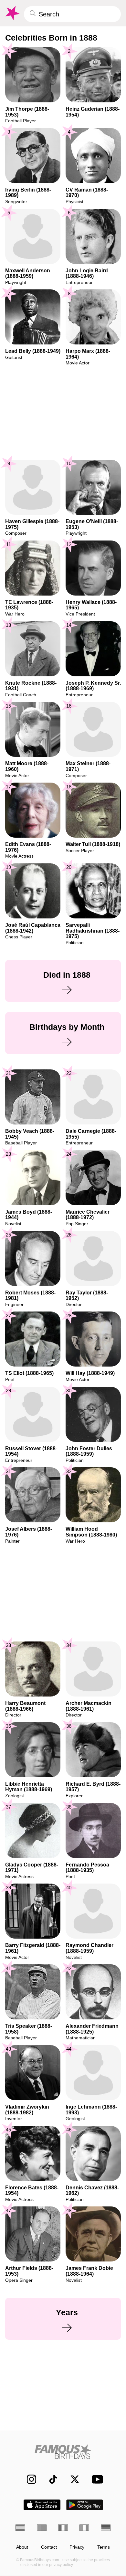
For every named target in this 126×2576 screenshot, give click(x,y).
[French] (63, 2528)
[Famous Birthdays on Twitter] (72, 2479)
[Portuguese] (42, 2528)
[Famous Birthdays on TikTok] (50, 2479)
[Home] (63, 2452)
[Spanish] (20, 2528)
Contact (49, 2547)
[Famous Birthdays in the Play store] (85, 2505)
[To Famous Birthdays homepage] (12, 13)
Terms (104, 2547)
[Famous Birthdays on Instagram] (28, 2479)
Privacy (77, 2547)
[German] (106, 2528)
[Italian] (84, 2528)
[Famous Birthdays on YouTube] (96, 2479)
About (22, 2547)
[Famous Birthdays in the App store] (42, 2505)
